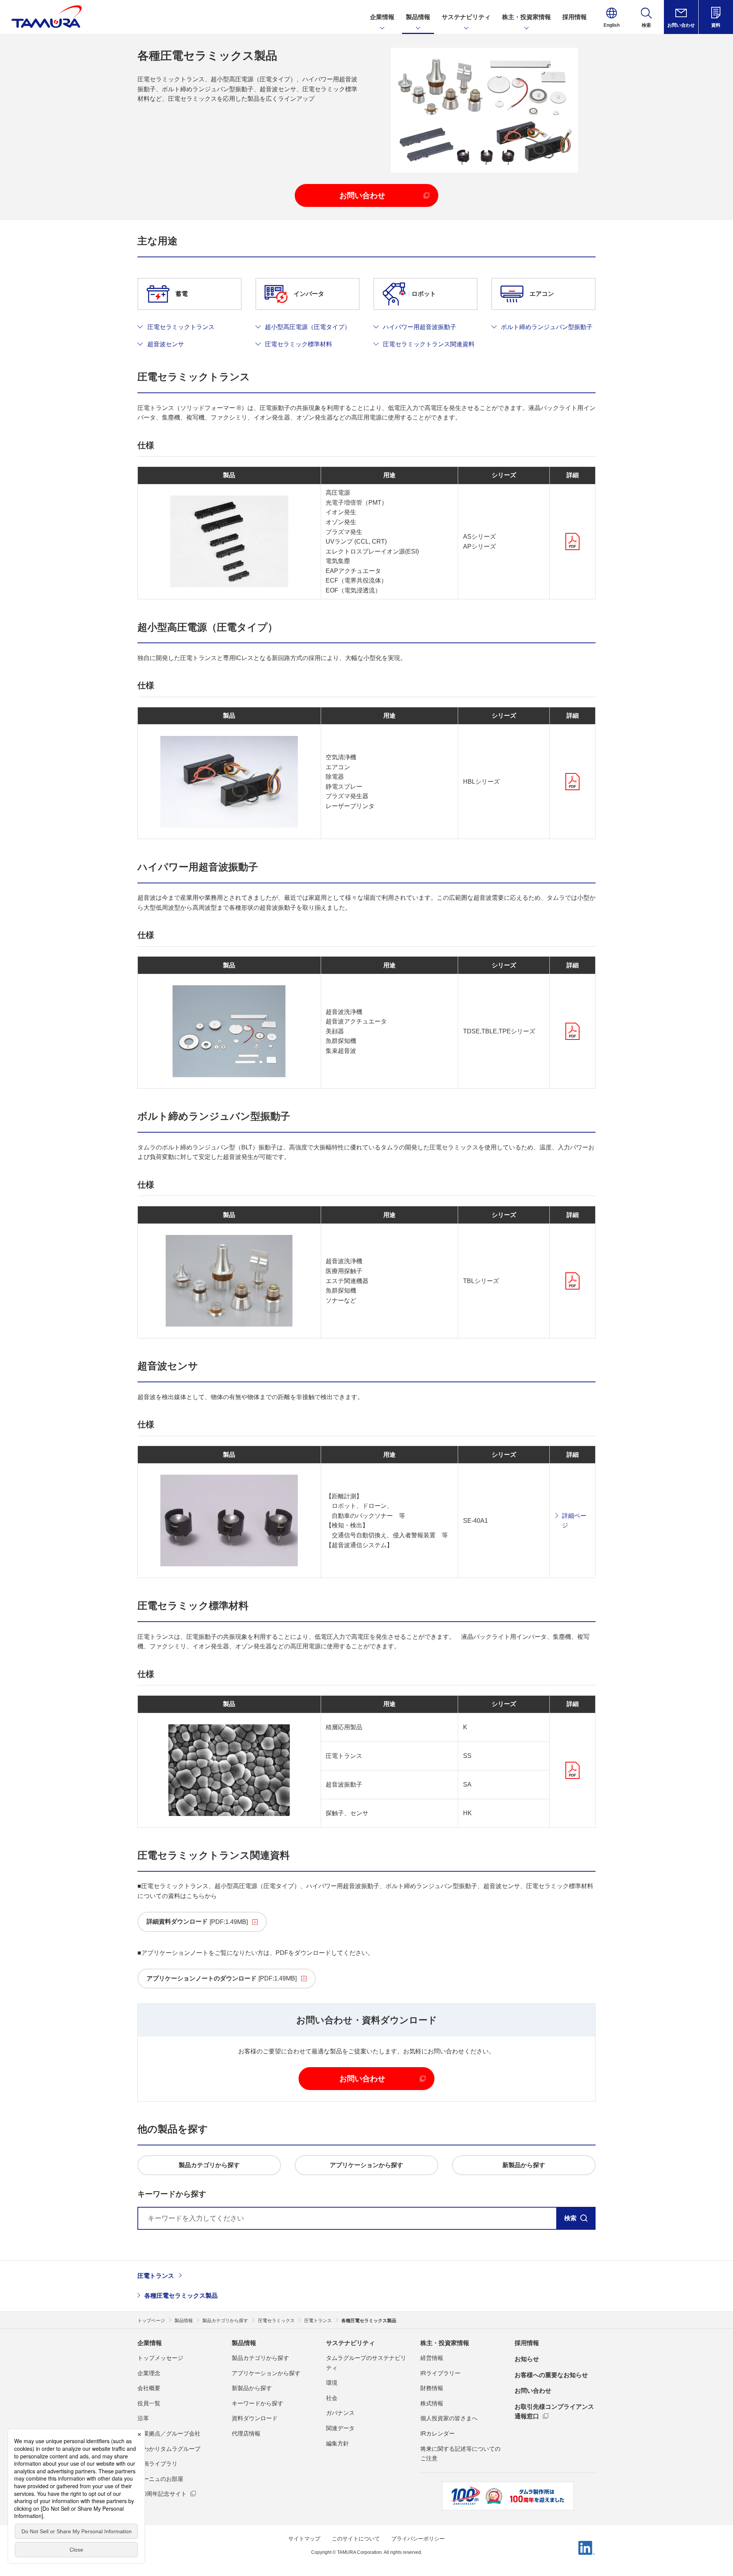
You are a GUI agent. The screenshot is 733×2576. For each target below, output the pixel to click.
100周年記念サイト (162, 2494)
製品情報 (244, 2343)
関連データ (340, 2428)
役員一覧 (149, 2403)
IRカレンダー (438, 2433)
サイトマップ (304, 2539)
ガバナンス (340, 2413)
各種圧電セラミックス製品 (181, 2296)
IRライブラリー (440, 2373)
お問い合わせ (533, 2391)
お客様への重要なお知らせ (551, 2375)
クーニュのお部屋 (160, 2479)
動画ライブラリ (157, 2464)
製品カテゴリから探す (260, 2358)
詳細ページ (574, 1521)
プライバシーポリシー (418, 2539)
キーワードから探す (258, 2403)
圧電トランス (156, 2276)
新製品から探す (252, 2388)
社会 (332, 2398)
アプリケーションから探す (266, 2373)
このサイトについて (356, 2539)
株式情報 (432, 2403)
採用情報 (527, 2343)
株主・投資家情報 (445, 2343)
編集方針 (337, 2443)
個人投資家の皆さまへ (449, 2418)
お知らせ (527, 2359)
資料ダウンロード (255, 2418)
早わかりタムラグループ (169, 2449)
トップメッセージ (160, 2358)
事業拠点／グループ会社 (169, 2433)
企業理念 (149, 2373)
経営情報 (432, 2358)
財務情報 (432, 2388)
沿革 (143, 2418)
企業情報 (150, 2343)
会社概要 (149, 2388)
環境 (332, 2383)
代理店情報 (246, 2433)
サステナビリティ (350, 2343)
